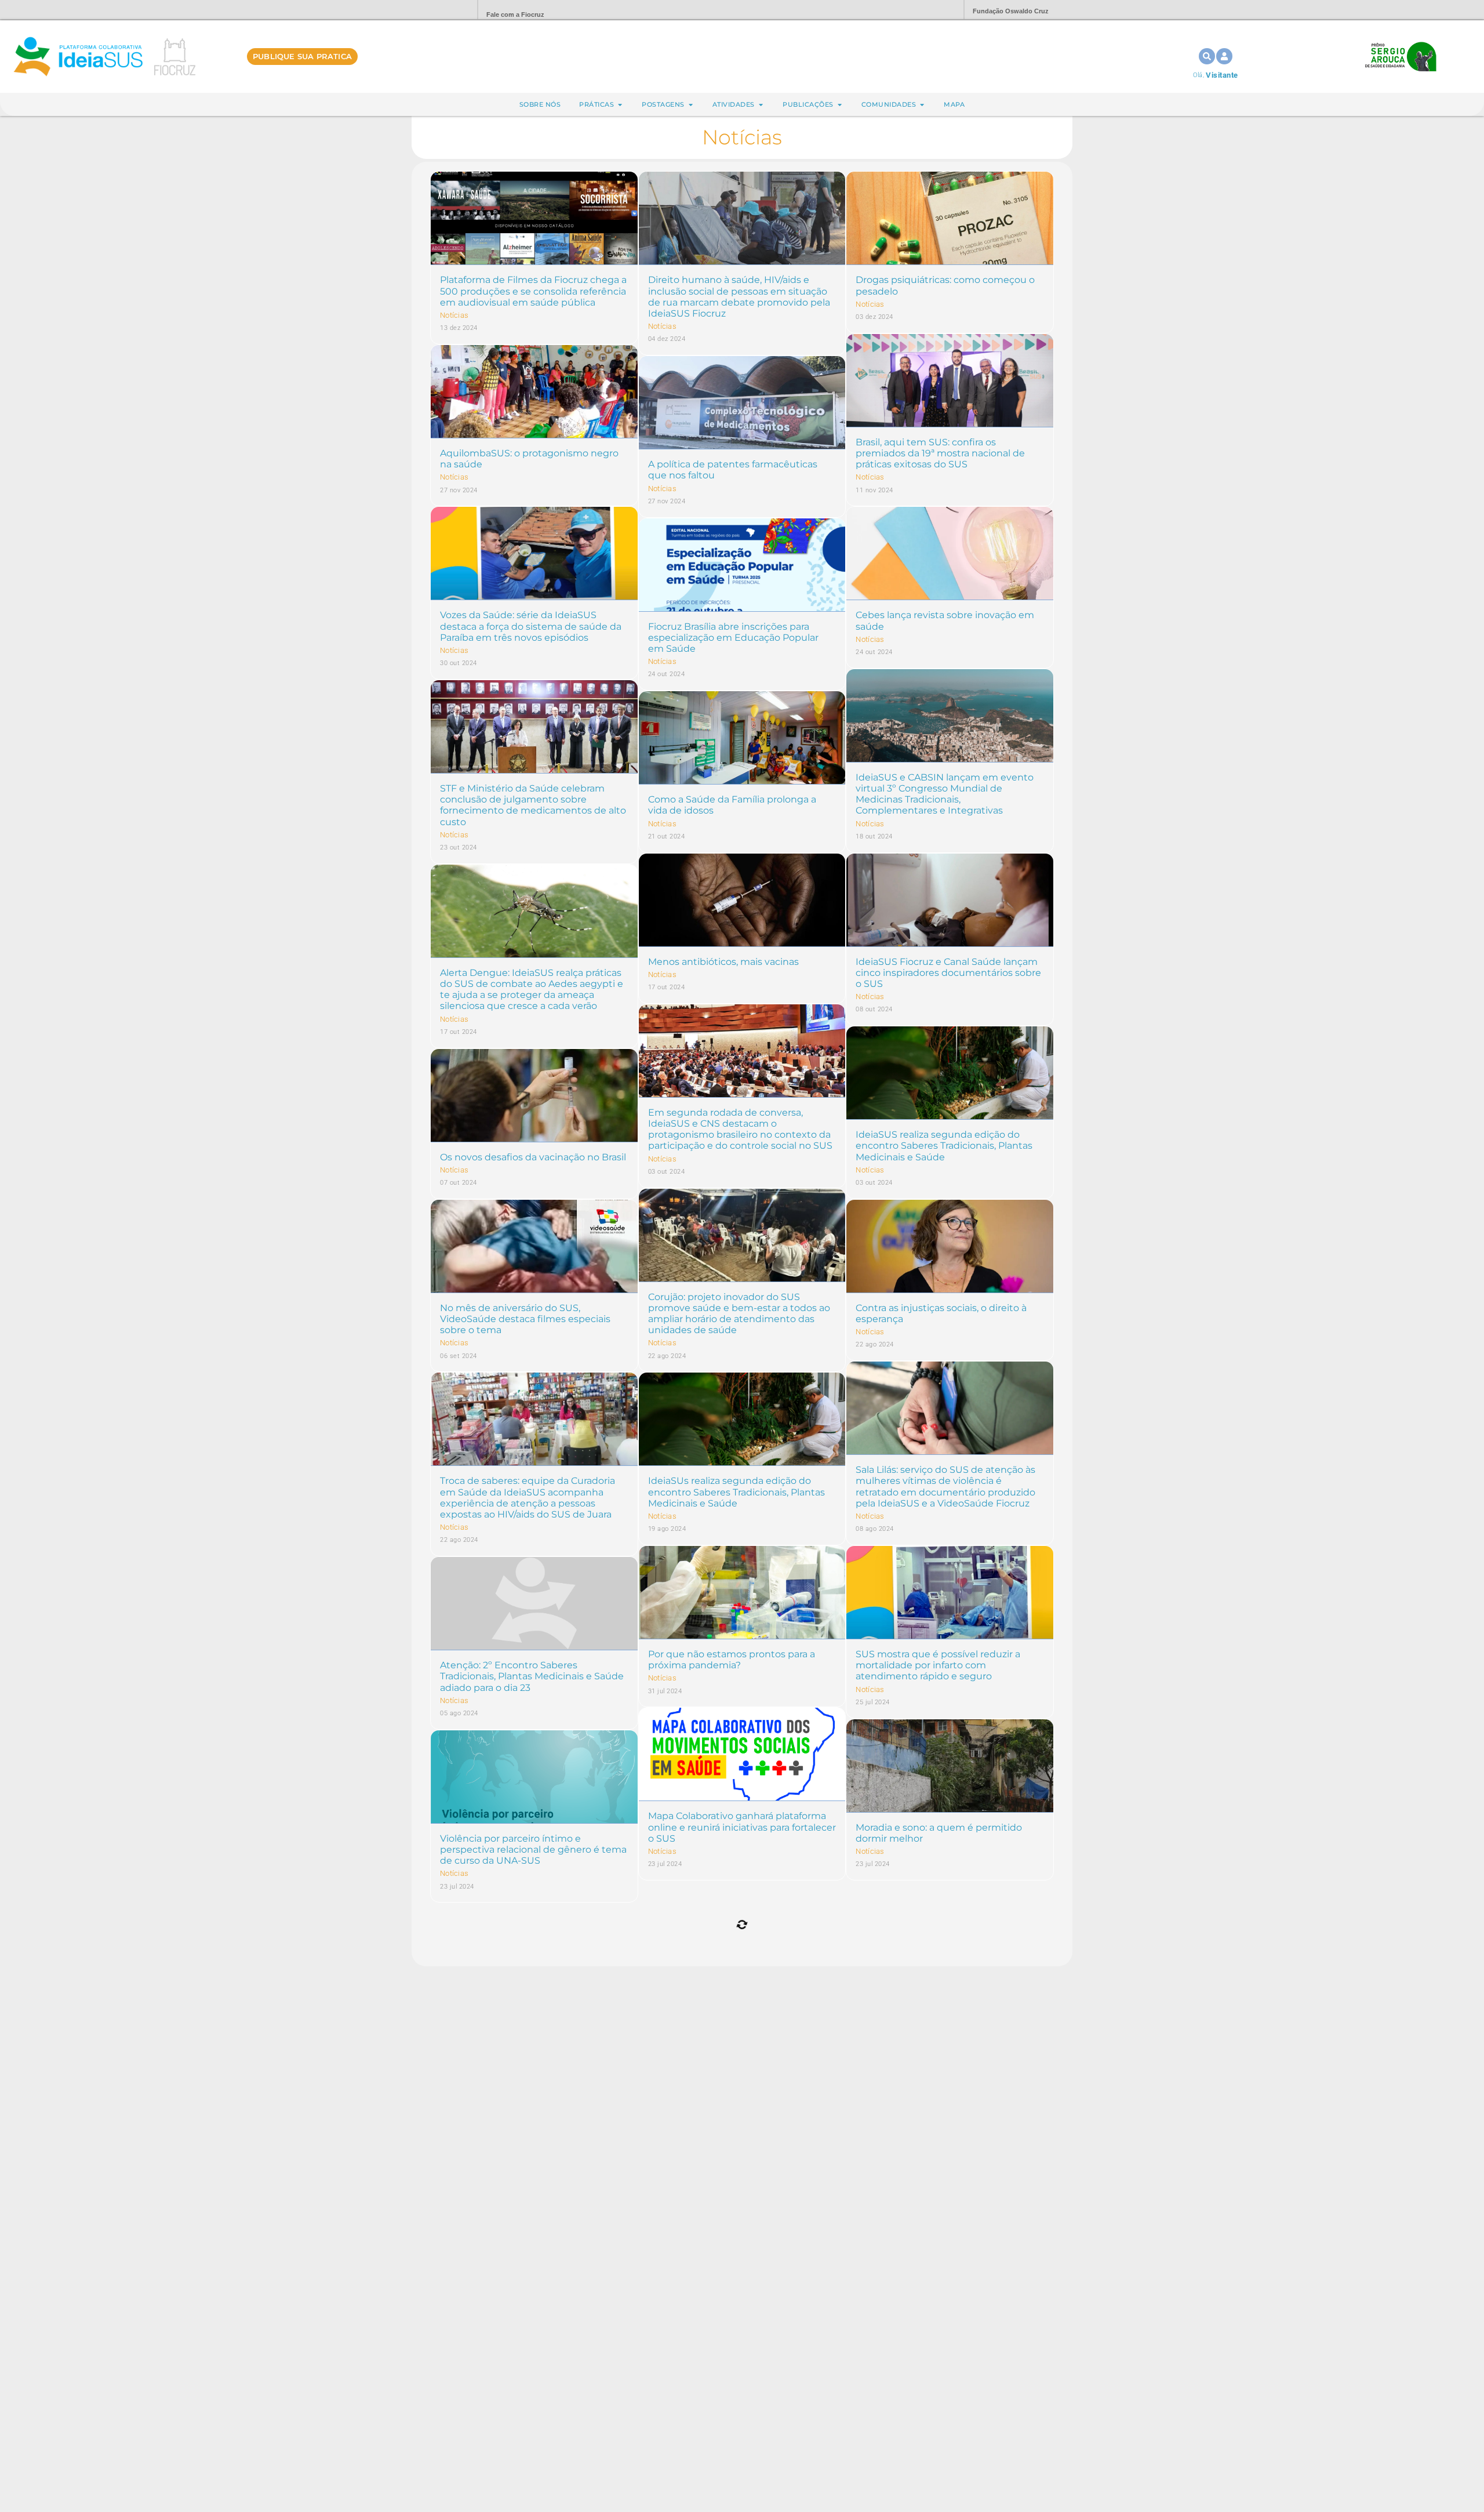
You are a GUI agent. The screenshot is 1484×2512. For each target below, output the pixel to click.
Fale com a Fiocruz (515, 14)
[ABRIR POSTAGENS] (691, 105)
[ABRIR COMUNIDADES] (922, 105)
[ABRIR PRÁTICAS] (620, 105)
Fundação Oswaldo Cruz (1011, 11)
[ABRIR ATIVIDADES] (761, 105)
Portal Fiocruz (441, 10)
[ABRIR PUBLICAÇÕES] (840, 105)
